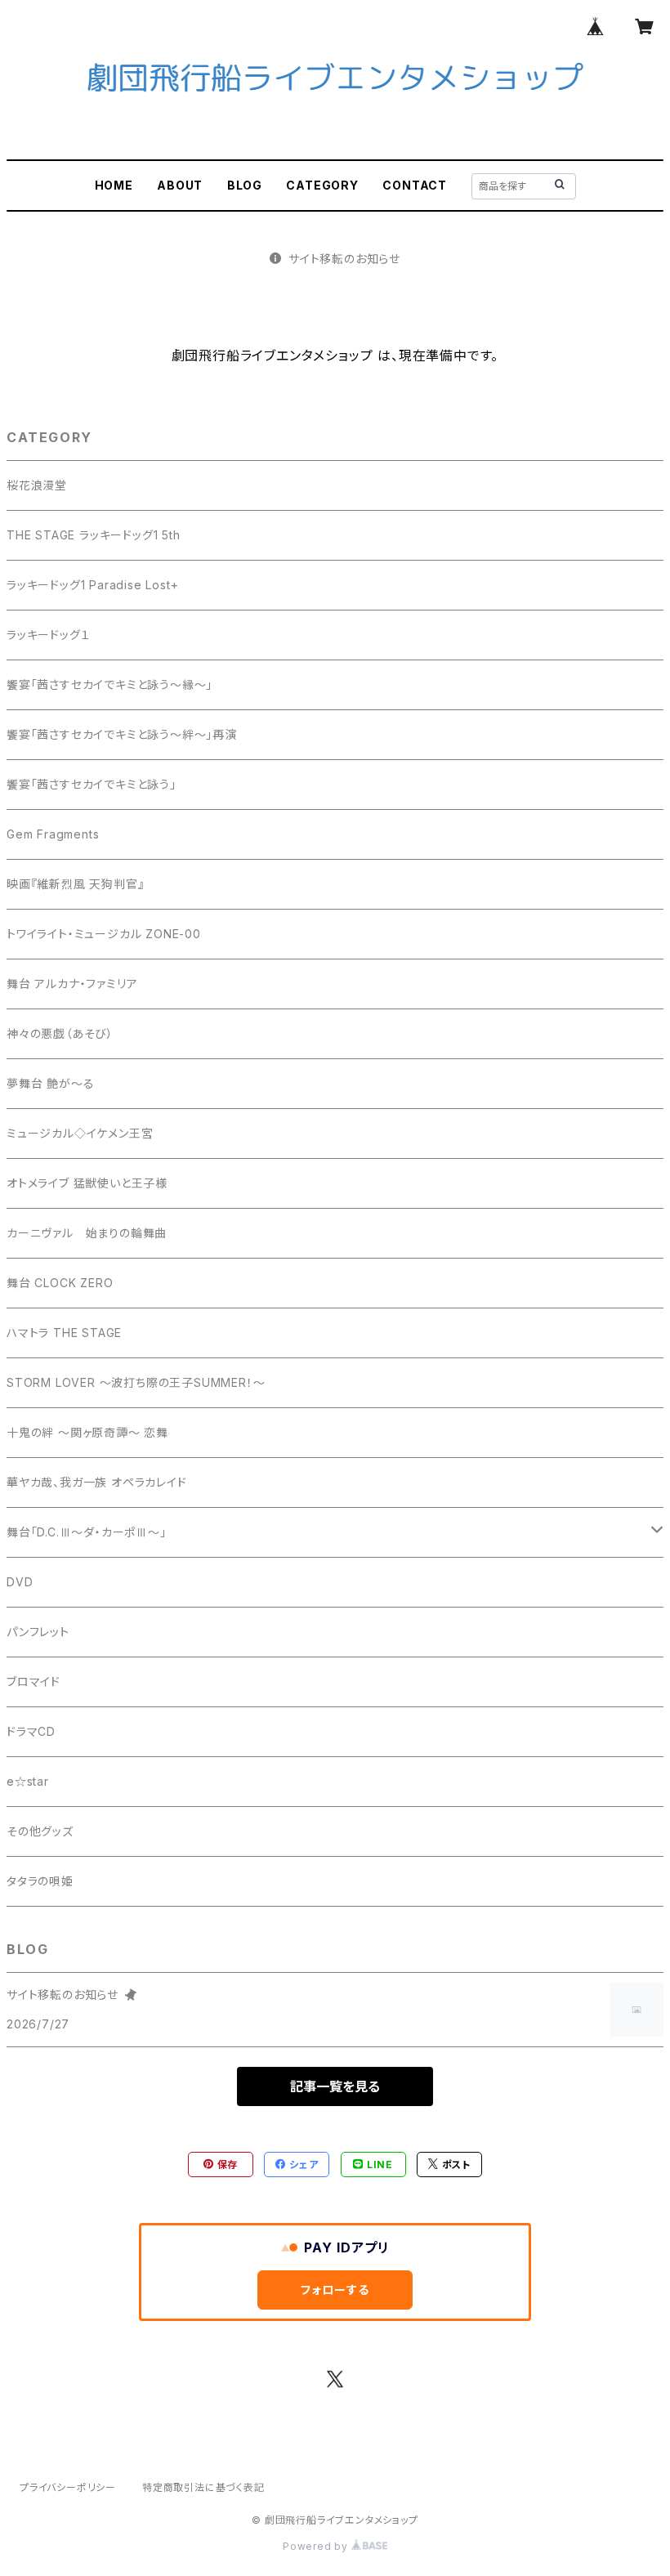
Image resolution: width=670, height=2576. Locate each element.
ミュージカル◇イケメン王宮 (80, 1133)
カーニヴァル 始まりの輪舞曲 (87, 1233)
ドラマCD (31, 1731)
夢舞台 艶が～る (50, 1083)
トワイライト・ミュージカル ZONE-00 (104, 934)
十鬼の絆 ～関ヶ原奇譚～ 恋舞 (87, 1432)
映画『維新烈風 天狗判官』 (75, 884)
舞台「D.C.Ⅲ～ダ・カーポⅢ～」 (87, 1532)
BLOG (245, 185)
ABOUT (180, 185)
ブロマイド (33, 1682)
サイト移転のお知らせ (344, 259)
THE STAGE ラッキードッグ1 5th (94, 535)
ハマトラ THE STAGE (64, 1333)
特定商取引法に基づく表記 (203, 2487)
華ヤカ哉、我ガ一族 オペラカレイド (97, 1482)
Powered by (317, 2546)
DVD (20, 1582)
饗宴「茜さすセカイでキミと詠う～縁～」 (109, 684)
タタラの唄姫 (40, 1881)
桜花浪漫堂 (37, 485)
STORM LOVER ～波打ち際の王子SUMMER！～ (136, 1382)
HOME (114, 185)
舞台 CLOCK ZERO (60, 1283)
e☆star (28, 1781)
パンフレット (38, 1632)
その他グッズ (40, 1831)
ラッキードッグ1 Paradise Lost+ (92, 585)
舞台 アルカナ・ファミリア (72, 984)
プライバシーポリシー (68, 2487)
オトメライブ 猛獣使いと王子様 (87, 1183)
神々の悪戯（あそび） (60, 1033)
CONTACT (415, 185)
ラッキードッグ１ (48, 635)
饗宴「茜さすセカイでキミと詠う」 (92, 784)
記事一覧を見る (335, 2086)
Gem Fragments (53, 834)
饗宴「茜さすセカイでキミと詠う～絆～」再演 (122, 734)
